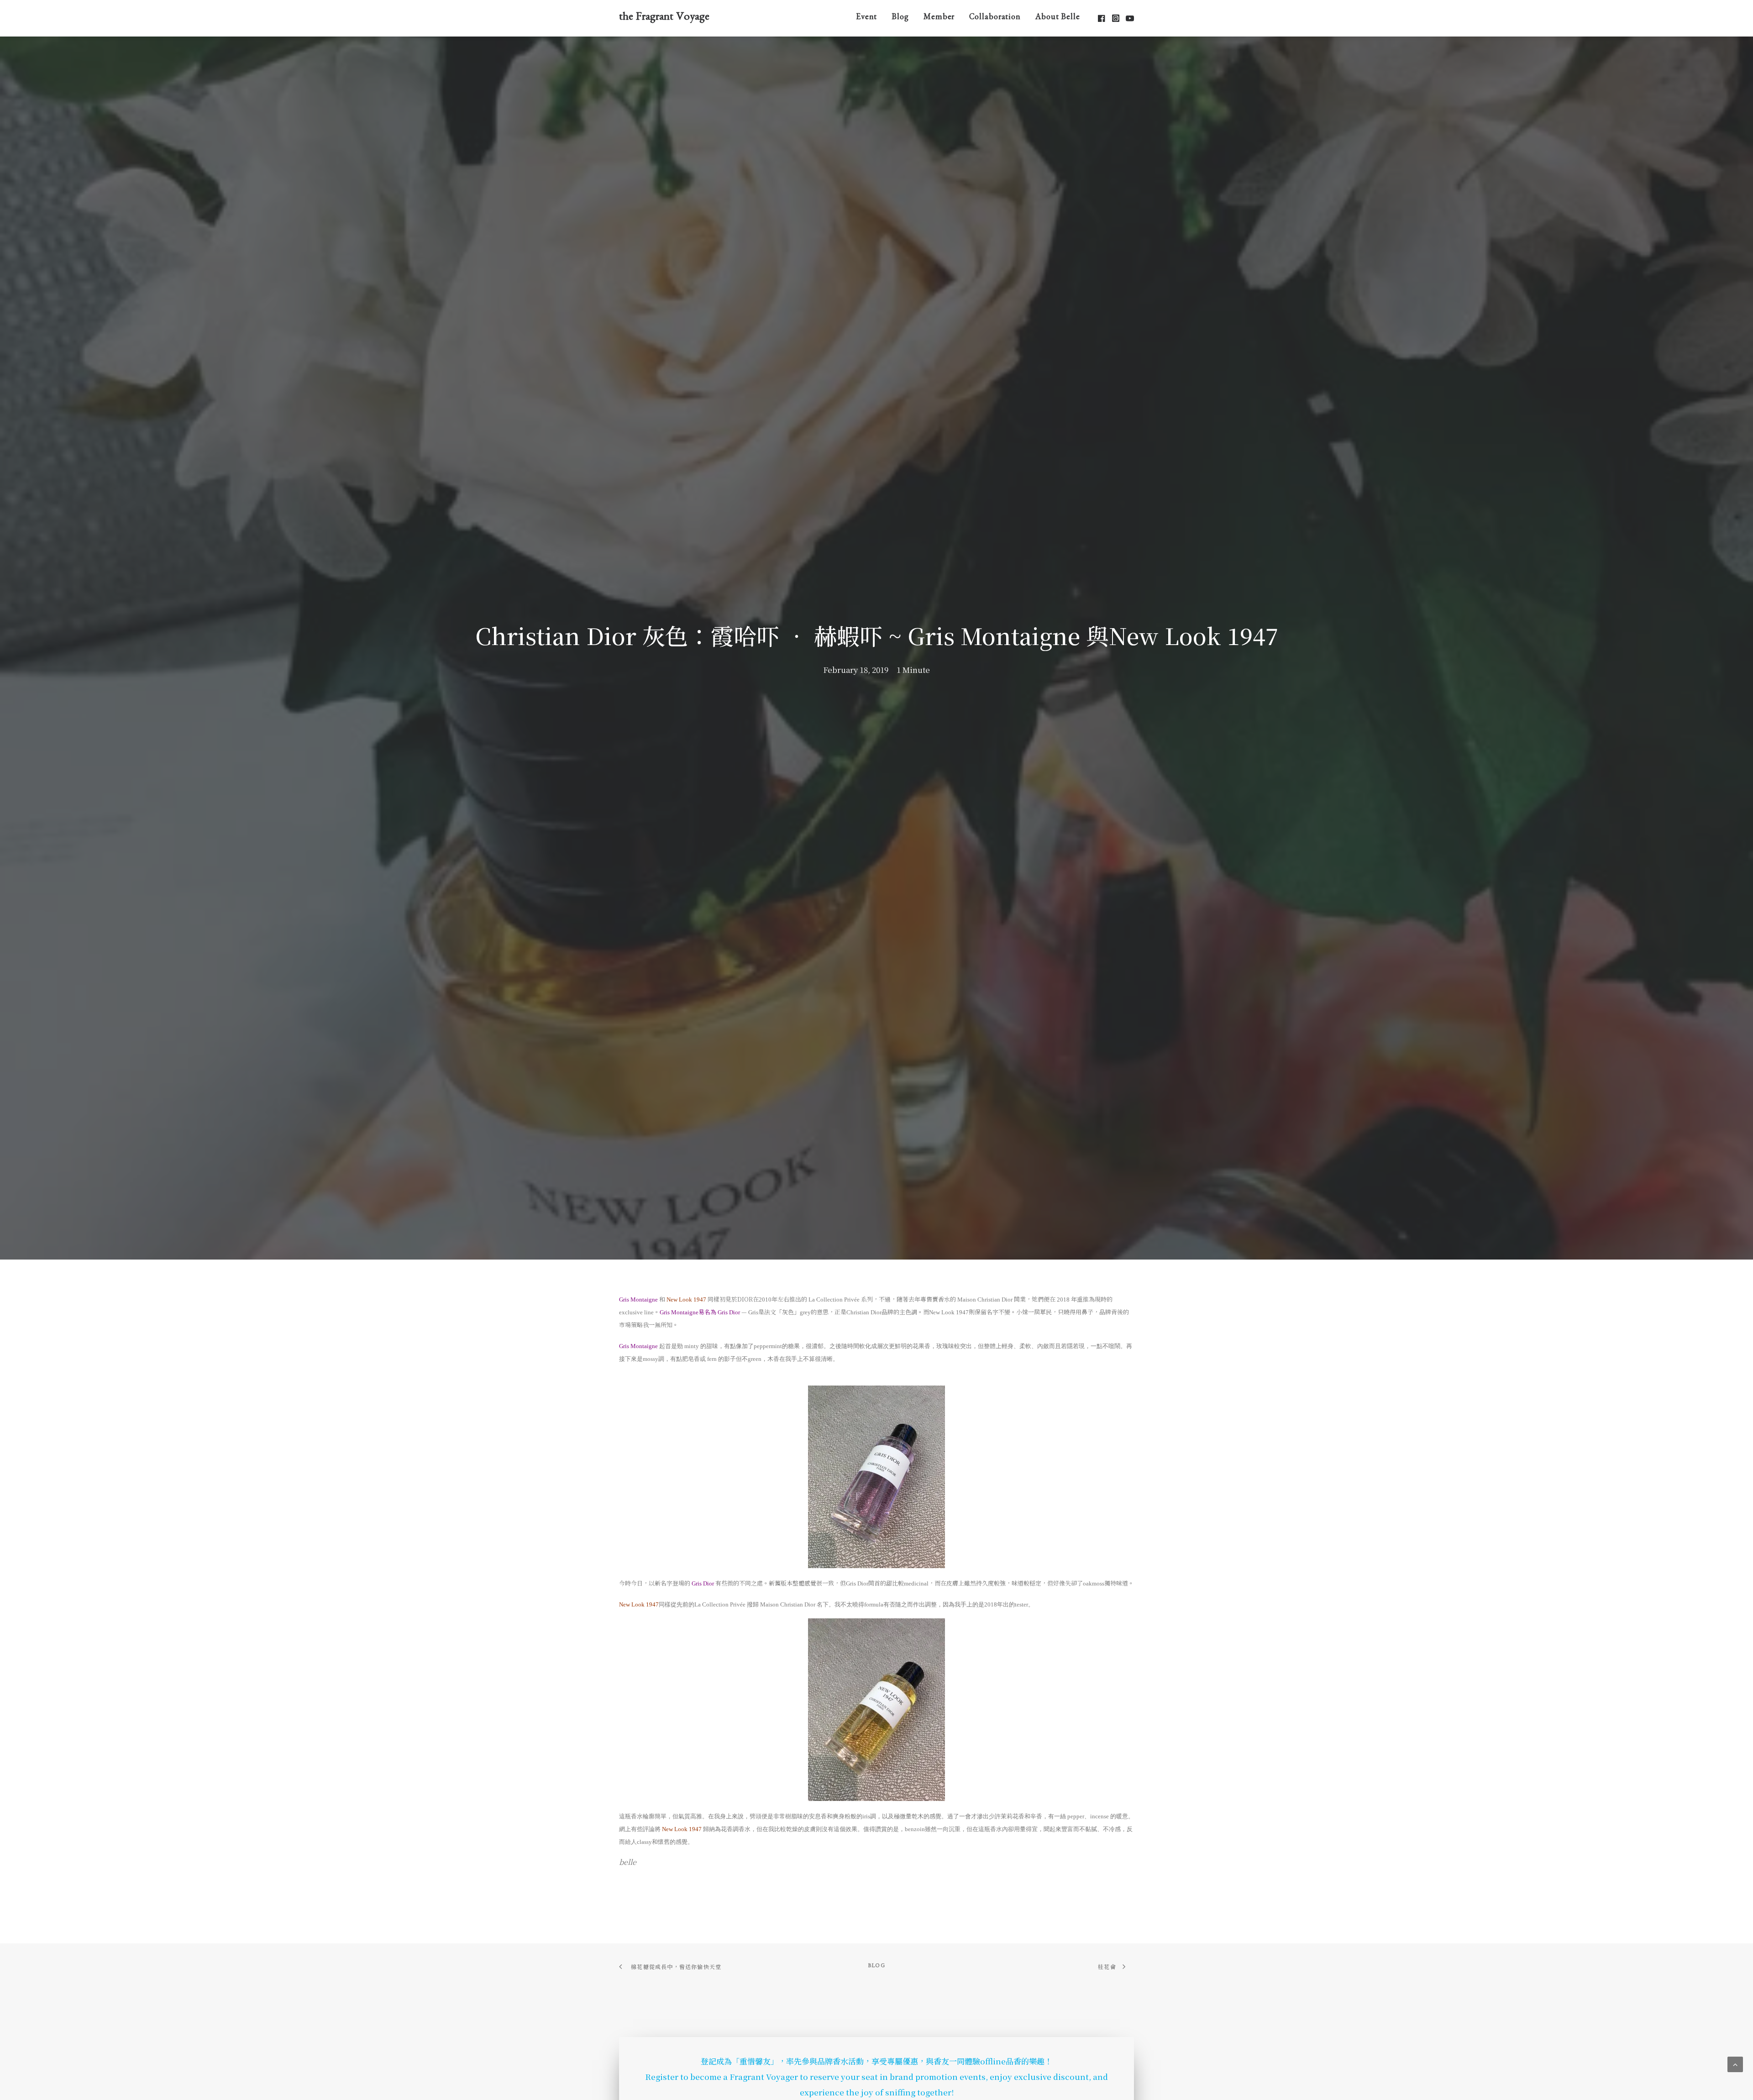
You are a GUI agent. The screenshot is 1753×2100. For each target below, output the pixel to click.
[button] (1102, 18)
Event (867, 18)
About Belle (1058, 18)
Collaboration (995, 18)
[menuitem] (867, 18)
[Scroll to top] (1735, 2063)
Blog (900, 18)
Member (939, 18)
